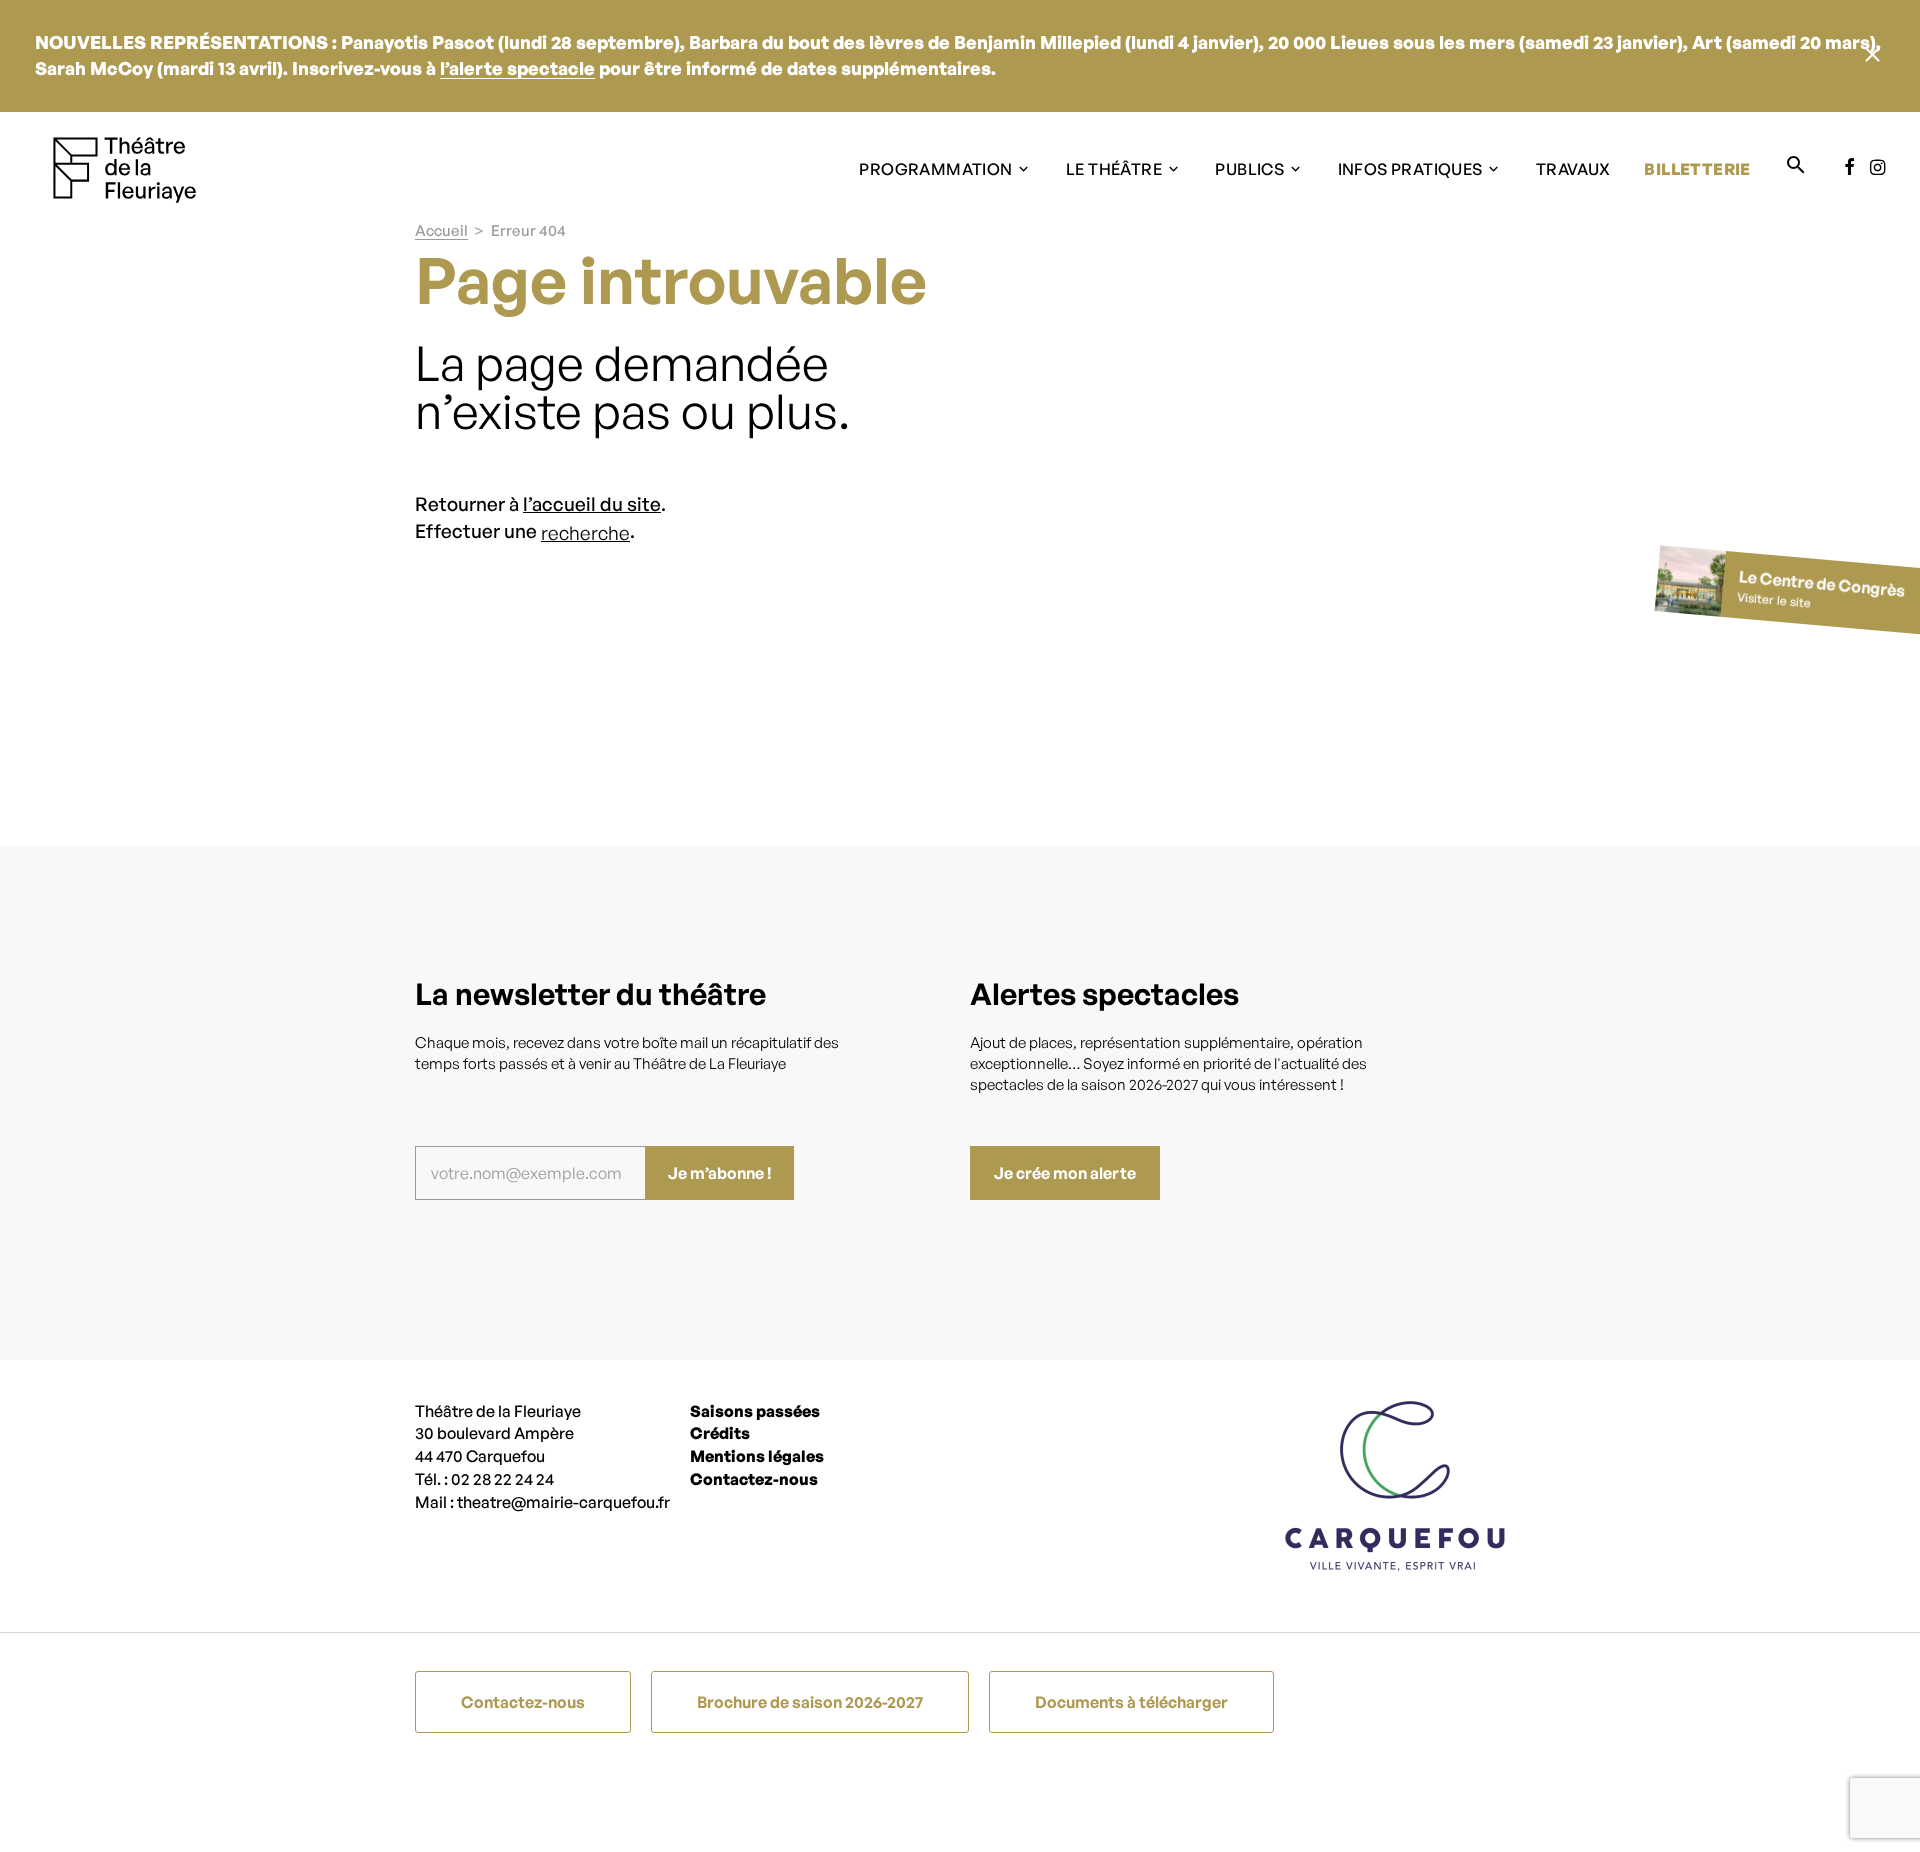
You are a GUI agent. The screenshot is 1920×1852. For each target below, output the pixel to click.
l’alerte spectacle (517, 68)
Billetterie (1697, 169)
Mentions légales (757, 1456)
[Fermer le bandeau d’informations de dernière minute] (1872, 56)
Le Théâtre (1114, 169)
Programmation (935, 169)
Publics (1249, 169)
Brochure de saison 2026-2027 (810, 1702)
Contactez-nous (754, 1479)
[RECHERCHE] (1796, 166)
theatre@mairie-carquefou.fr (563, 1502)
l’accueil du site (592, 504)
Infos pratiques (1410, 169)
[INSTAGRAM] (1873, 168)
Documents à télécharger (1131, 1702)
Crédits (720, 1433)
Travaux (1573, 169)
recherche (585, 533)
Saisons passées (755, 1411)
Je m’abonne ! (720, 1173)
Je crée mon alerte (1065, 1173)
